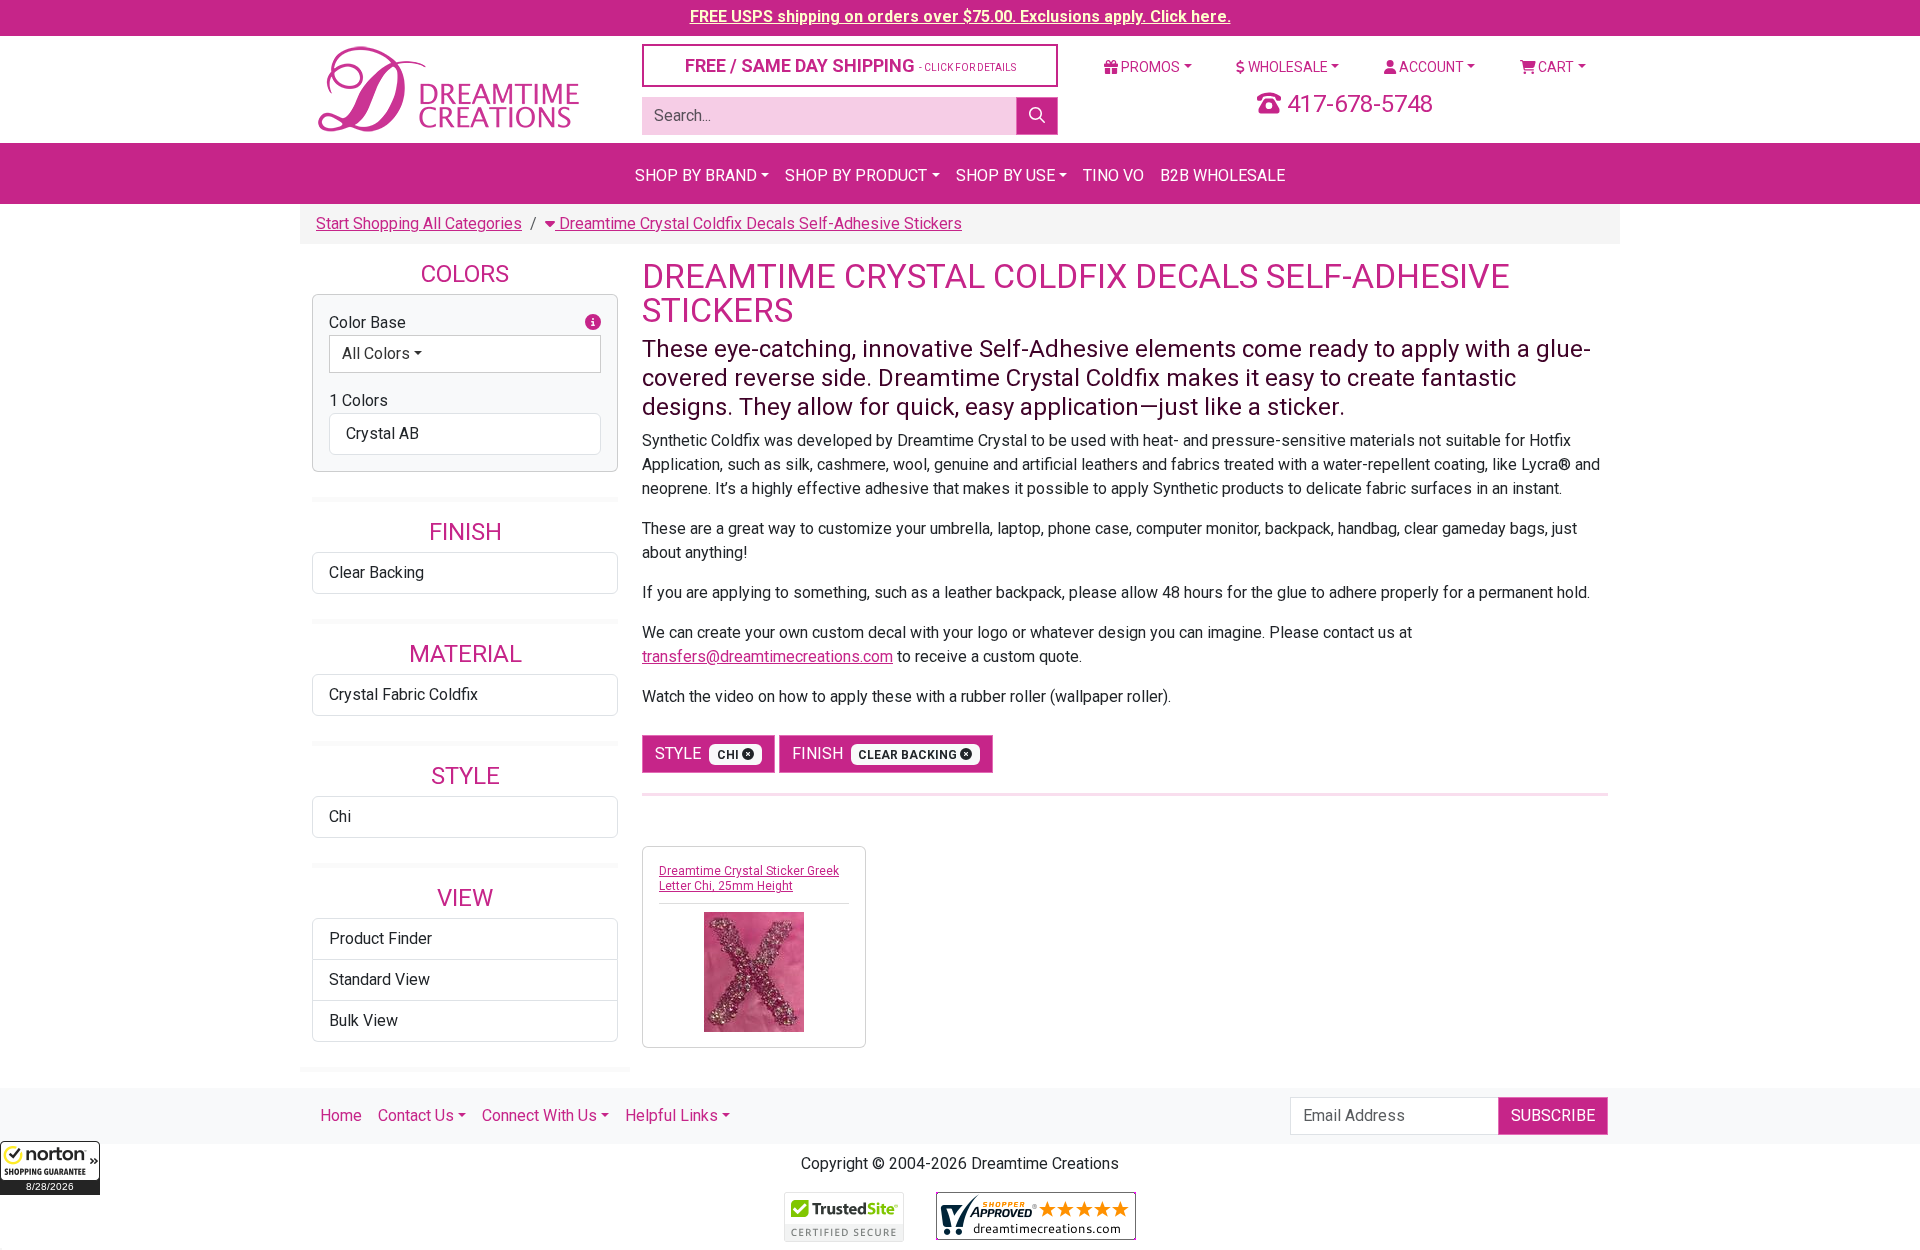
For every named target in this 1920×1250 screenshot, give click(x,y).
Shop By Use (1005, 175)
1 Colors (358, 400)
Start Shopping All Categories (419, 223)
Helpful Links (671, 1115)
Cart (1554, 67)
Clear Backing (376, 572)
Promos (1149, 67)
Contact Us (416, 1115)
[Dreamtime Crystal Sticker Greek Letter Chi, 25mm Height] (754, 972)
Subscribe (1553, 1115)
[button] (50, 1168)
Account (1430, 67)
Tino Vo (1113, 175)
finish (876, 753)
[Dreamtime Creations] (447, 88)
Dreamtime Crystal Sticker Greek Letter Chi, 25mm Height (749, 878)
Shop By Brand (696, 175)
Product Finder (380, 938)
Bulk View (363, 1020)
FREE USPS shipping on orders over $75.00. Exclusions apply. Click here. (960, 16)
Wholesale (1286, 67)
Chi (340, 816)
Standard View (379, 979)
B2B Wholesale (1222, 175)
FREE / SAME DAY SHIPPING (850, 65)
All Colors (376, 353)
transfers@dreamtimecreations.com (767, 656)
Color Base (367, 322)
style (698, 753)
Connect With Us (539, 1115)
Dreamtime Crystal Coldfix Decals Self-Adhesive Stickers (758, 223)
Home (341, 1115)
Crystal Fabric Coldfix (403, 694)
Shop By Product (856, 175)
